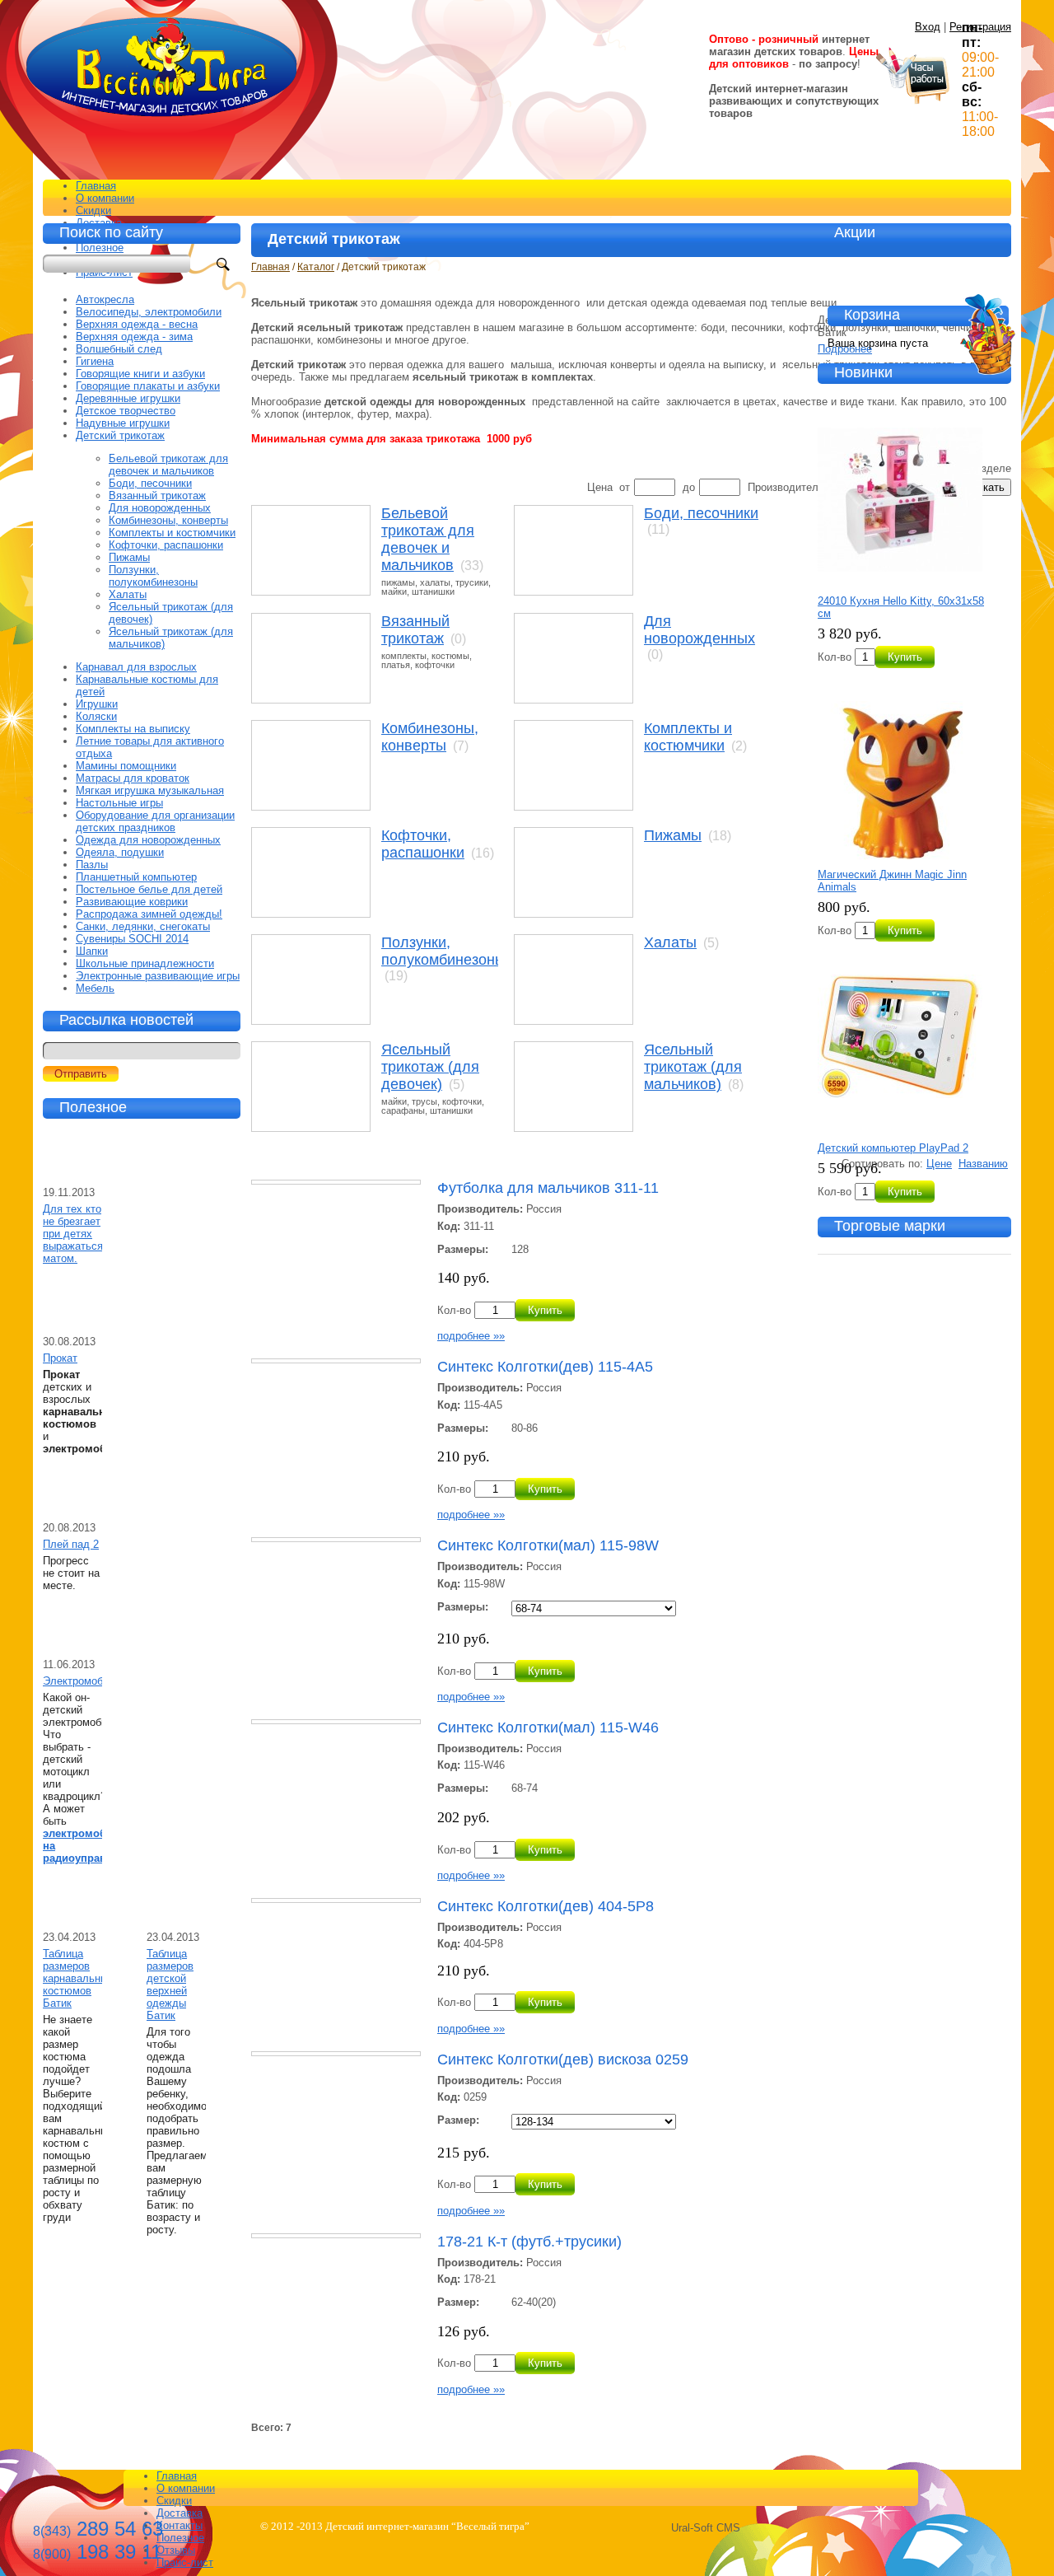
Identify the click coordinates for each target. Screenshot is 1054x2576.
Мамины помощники (126, 766)
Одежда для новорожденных (148, 840)
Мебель (95, 988)
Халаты (670, 942)
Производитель (786, 487)
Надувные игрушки (123, 423)
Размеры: (463, 1249)
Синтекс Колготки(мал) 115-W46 (548, 1727)
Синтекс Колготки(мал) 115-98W (548, 1545)
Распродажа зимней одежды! (149, 914)
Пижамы (673, 835)
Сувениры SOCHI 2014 (132, 939)
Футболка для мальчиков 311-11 (548, 1188)
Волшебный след (119, 349)
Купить (545, 1310)
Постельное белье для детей (149, 889)
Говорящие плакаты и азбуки (148, 386)
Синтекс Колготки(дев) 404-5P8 (546, 1906)
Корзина (872, 315)
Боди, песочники (701, 513)
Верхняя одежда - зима (134, 337)
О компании (105, 198)
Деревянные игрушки (128, 398)
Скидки (93, 210)
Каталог (316, 267)
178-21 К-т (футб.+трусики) (529, 2242)
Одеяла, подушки (120, 852)
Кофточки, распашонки (423, 844)
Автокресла (105, 299)
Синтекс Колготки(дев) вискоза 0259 (563, 2059)
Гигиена (95, 361)
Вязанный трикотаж (415, 630)
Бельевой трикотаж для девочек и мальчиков (428, 539)
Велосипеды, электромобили (149, 312)
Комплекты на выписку (133, 729)
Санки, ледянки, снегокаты (143, 926)
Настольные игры (119, 803)
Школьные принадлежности (145, 963)
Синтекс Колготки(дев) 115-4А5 (545, 1367)
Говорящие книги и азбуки (140, 374)
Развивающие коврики (132, 902)
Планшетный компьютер (136, 877)
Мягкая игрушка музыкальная (150, 790)
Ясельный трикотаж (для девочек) (430, 1067)
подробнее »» (471, 1336)
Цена (600, 487)
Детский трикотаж (120, 435)
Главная (96, 186)
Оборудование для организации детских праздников (155, 821)
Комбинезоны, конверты (430, 737)
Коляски (96, 716)
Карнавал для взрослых (136, 667)
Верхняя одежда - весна (137, 324)
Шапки (92, 951)
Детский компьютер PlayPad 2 (893, 1148)
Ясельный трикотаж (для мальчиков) (693, 1067)
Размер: (458, 2120)
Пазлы (92, 865)
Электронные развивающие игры (158, 976)
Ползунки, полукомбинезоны (443, 951)
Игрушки (97, 704)
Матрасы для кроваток (133, 778)
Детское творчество (126, 411)
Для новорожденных (700, 630)
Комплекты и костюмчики (688, 737)
